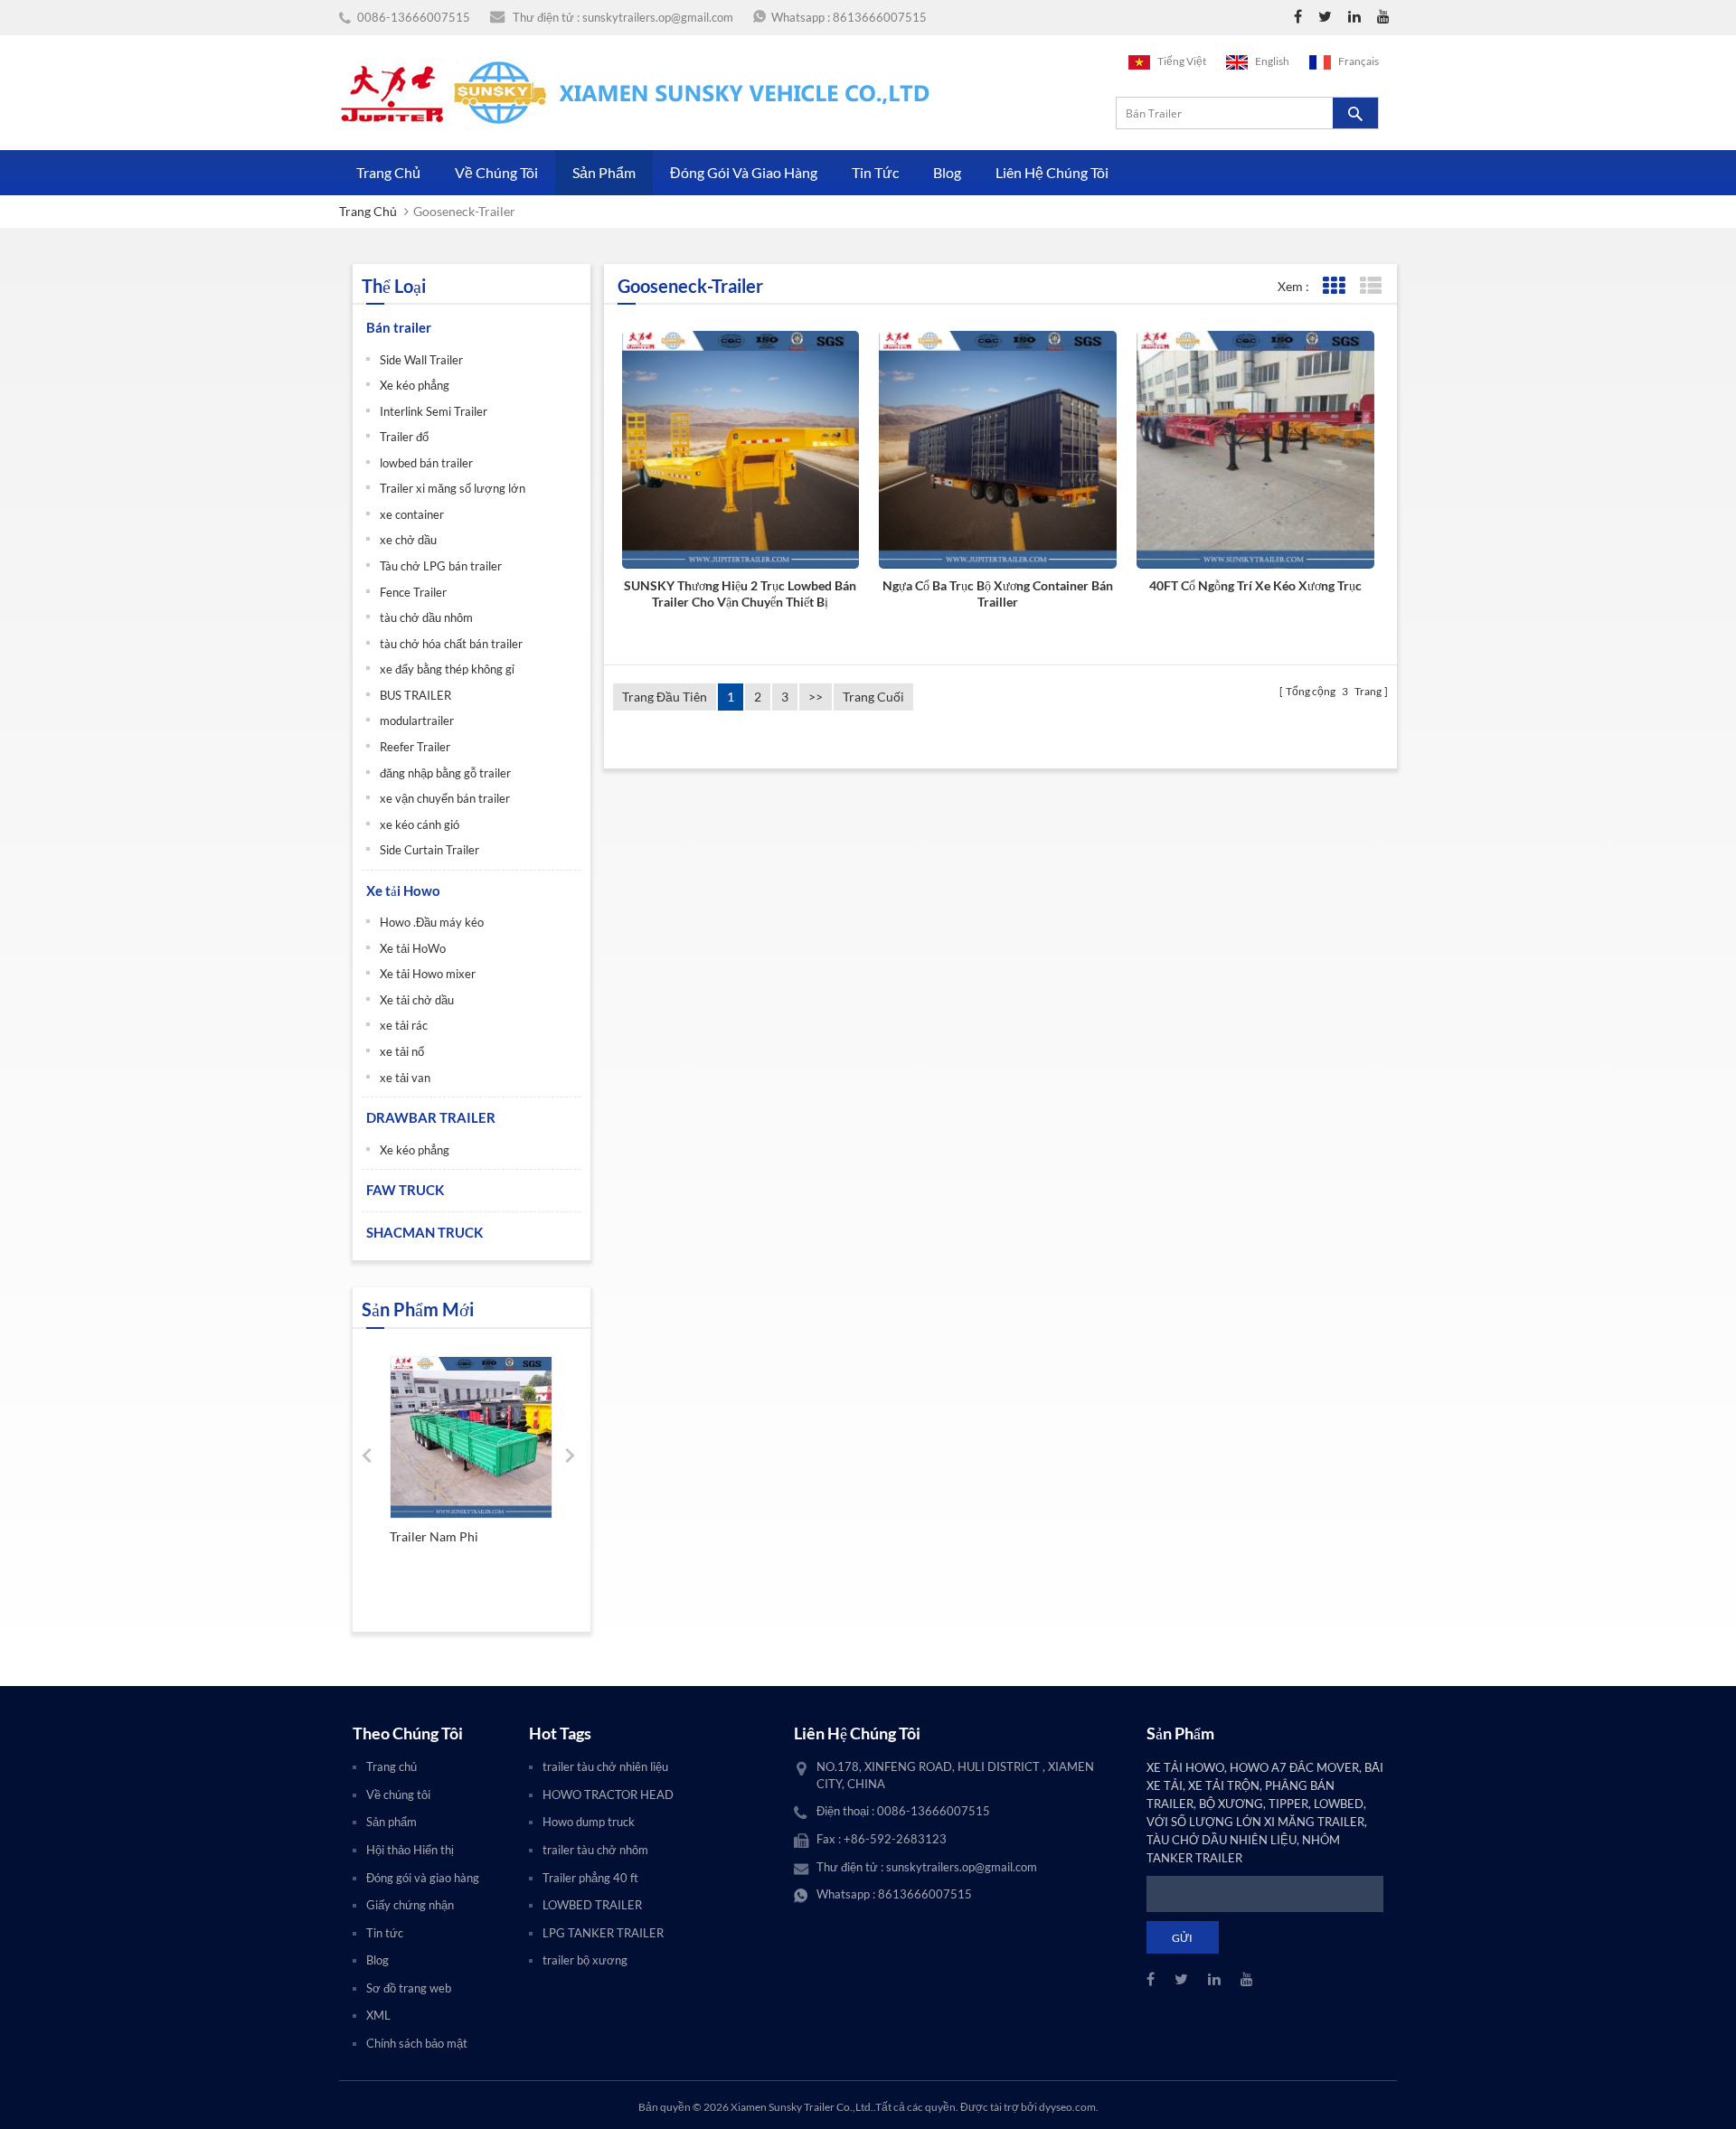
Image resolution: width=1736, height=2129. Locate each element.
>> (816, 697)
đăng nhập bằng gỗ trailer (445, 773)
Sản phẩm (604, 172)
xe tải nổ (402, 1051)
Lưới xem (1333, 286)
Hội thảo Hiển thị (410, 1850)
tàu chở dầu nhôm (426, 617)
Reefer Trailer (415, 747)
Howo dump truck (589, 1822)
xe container (412, 514)
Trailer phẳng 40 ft (590, 1878)
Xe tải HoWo (413, 948)
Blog (947, 172)
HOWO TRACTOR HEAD (608, 1795)
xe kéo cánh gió (420, 824)
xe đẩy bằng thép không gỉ (447, 669)
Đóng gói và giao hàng (744, 172)
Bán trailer (399, 327)
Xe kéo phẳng (415, 385)
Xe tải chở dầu (417, 1000)
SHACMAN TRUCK (425, 1232)
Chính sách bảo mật (417, 2043)
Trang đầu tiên (665, 697)
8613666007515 (880, 17)
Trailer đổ (404, 437)
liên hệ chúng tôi (1052, 172)
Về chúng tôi (496, 172)
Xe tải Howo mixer (428, 974)
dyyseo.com (1067, 2107)
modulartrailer (417, 721)
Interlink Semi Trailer (434, 411)
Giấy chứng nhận (410, 1905)
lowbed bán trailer (426, 463)
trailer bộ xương (585, 1960)
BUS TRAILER (415, 695)
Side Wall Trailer (421, 360)
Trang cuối (873, 697)
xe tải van (405, 1078)
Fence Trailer (413, 592)
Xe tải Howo (403, 890)
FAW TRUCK (405, 1190)
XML (378, 2015)
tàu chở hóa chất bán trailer (451, 644)
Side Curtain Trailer (429, 850)
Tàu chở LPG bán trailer (441, 566)
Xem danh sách (1370, 286)
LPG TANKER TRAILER (603, 1933)
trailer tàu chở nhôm (595, 1850)
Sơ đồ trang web (409, 1988)
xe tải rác (404, 1025)
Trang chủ (388, 172)
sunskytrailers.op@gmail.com (658, 17)
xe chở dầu (408, 540)
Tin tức (875, 172)
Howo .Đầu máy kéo (432, 922)
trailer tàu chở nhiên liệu (605, 1766)
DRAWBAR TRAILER (431, 1117)
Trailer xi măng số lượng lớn (453, 488)
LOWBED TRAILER (592, 1905)
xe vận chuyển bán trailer (445, 798)
